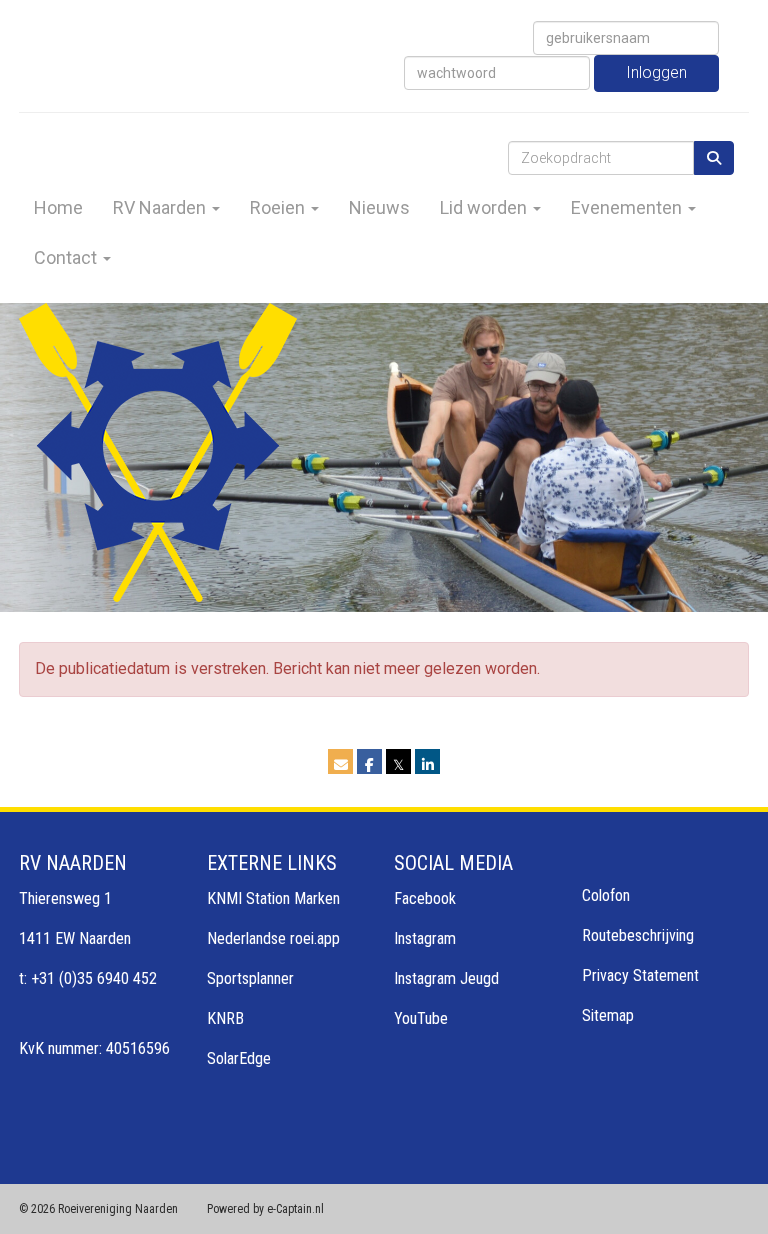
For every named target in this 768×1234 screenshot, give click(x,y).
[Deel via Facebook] (369, 764)
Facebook (425, 898)
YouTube (421, 1018)
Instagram (425, 938)
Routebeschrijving (638, 935)
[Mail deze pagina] (340, 764)
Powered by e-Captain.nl (265, 1209)
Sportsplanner (250, 978)
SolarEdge (239, 1058)
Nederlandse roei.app (273, 938)
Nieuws (379, 207)
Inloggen (656, 72)
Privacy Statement (640, 975)
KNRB (225, 1018)
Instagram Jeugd (446, 978)
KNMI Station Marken (273, 898)
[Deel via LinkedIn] (427, 764)
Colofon (606, 895)
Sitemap (608, 1015)
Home (58, 207)
